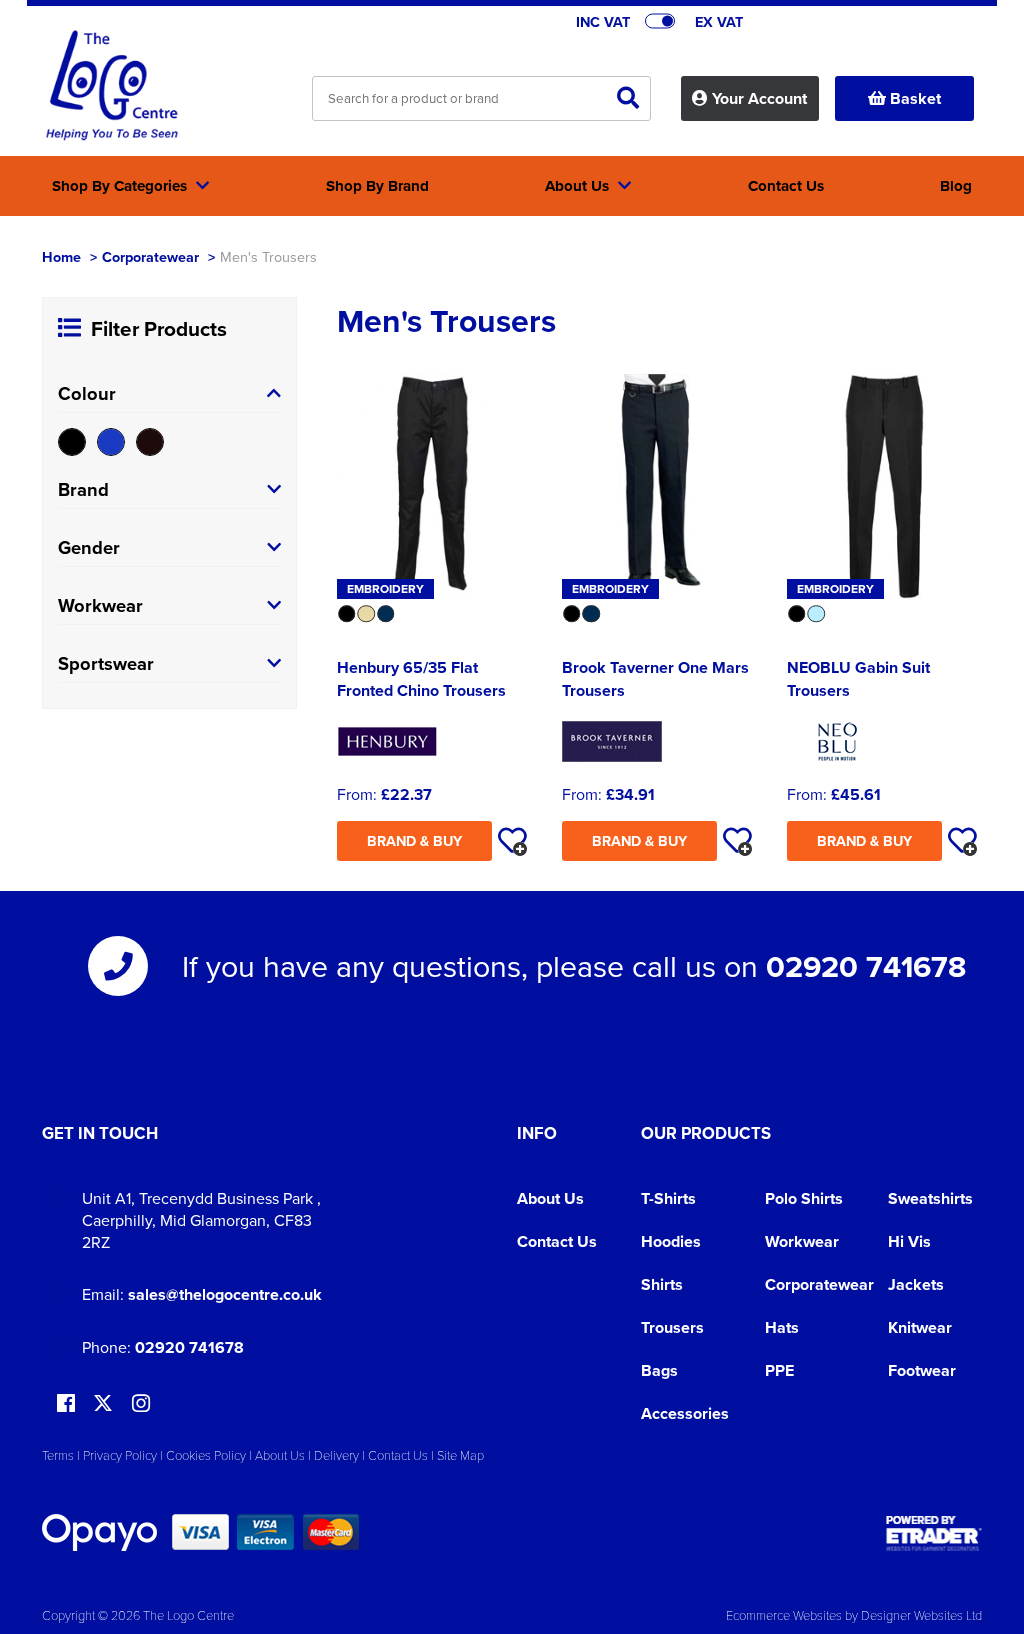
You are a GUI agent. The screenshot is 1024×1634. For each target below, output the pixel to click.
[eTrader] (934, 1533)
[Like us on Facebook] (66, 1404)
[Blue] (111, 442)
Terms (58, 1455)
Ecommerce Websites (784, 1615)
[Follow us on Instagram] (141, 1404)
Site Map (460, 1455)
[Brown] (150, 442)
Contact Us (557, 1241)
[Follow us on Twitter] (105, 1403)
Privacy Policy (120, 1455)
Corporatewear (150, 256)
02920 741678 (866, 966)
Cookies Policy (206, 1455)
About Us (550, 1198)
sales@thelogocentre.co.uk (225, 1294)
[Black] (72, 442)
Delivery (336, 1455)
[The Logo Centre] (112, 86)
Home (61, 256)
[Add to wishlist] (512, 841)
